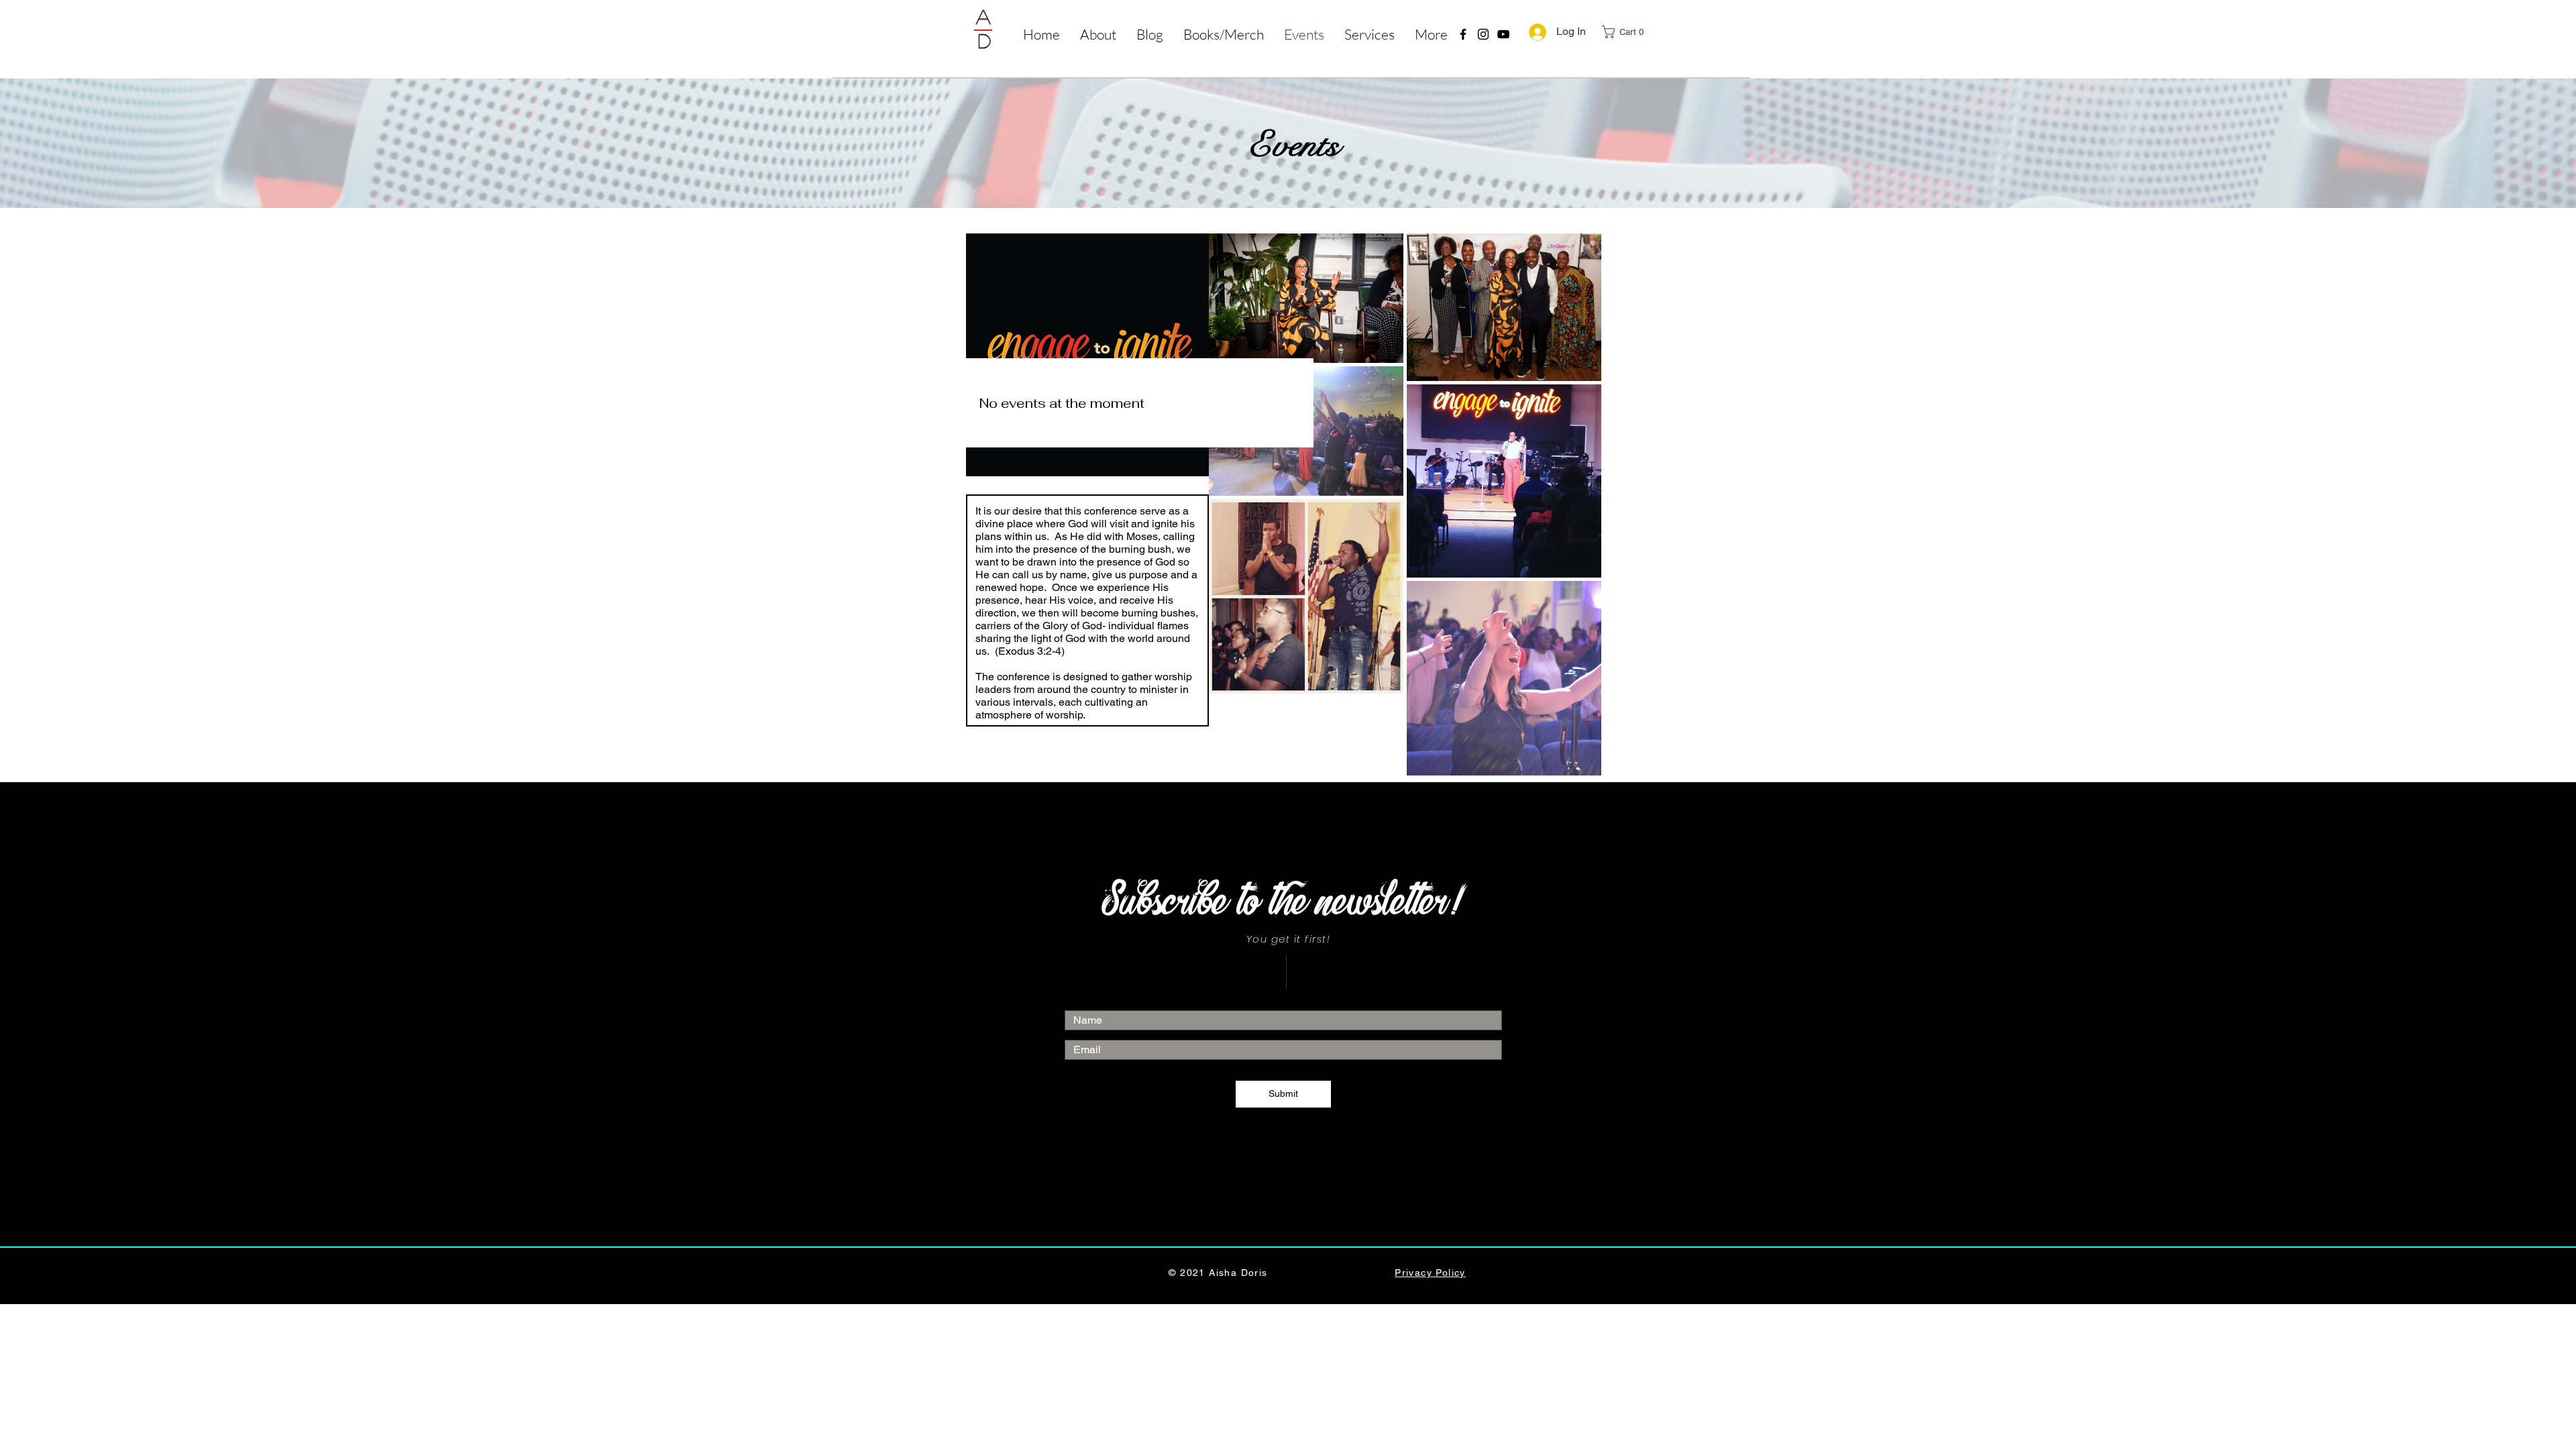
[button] (1370, 33)
